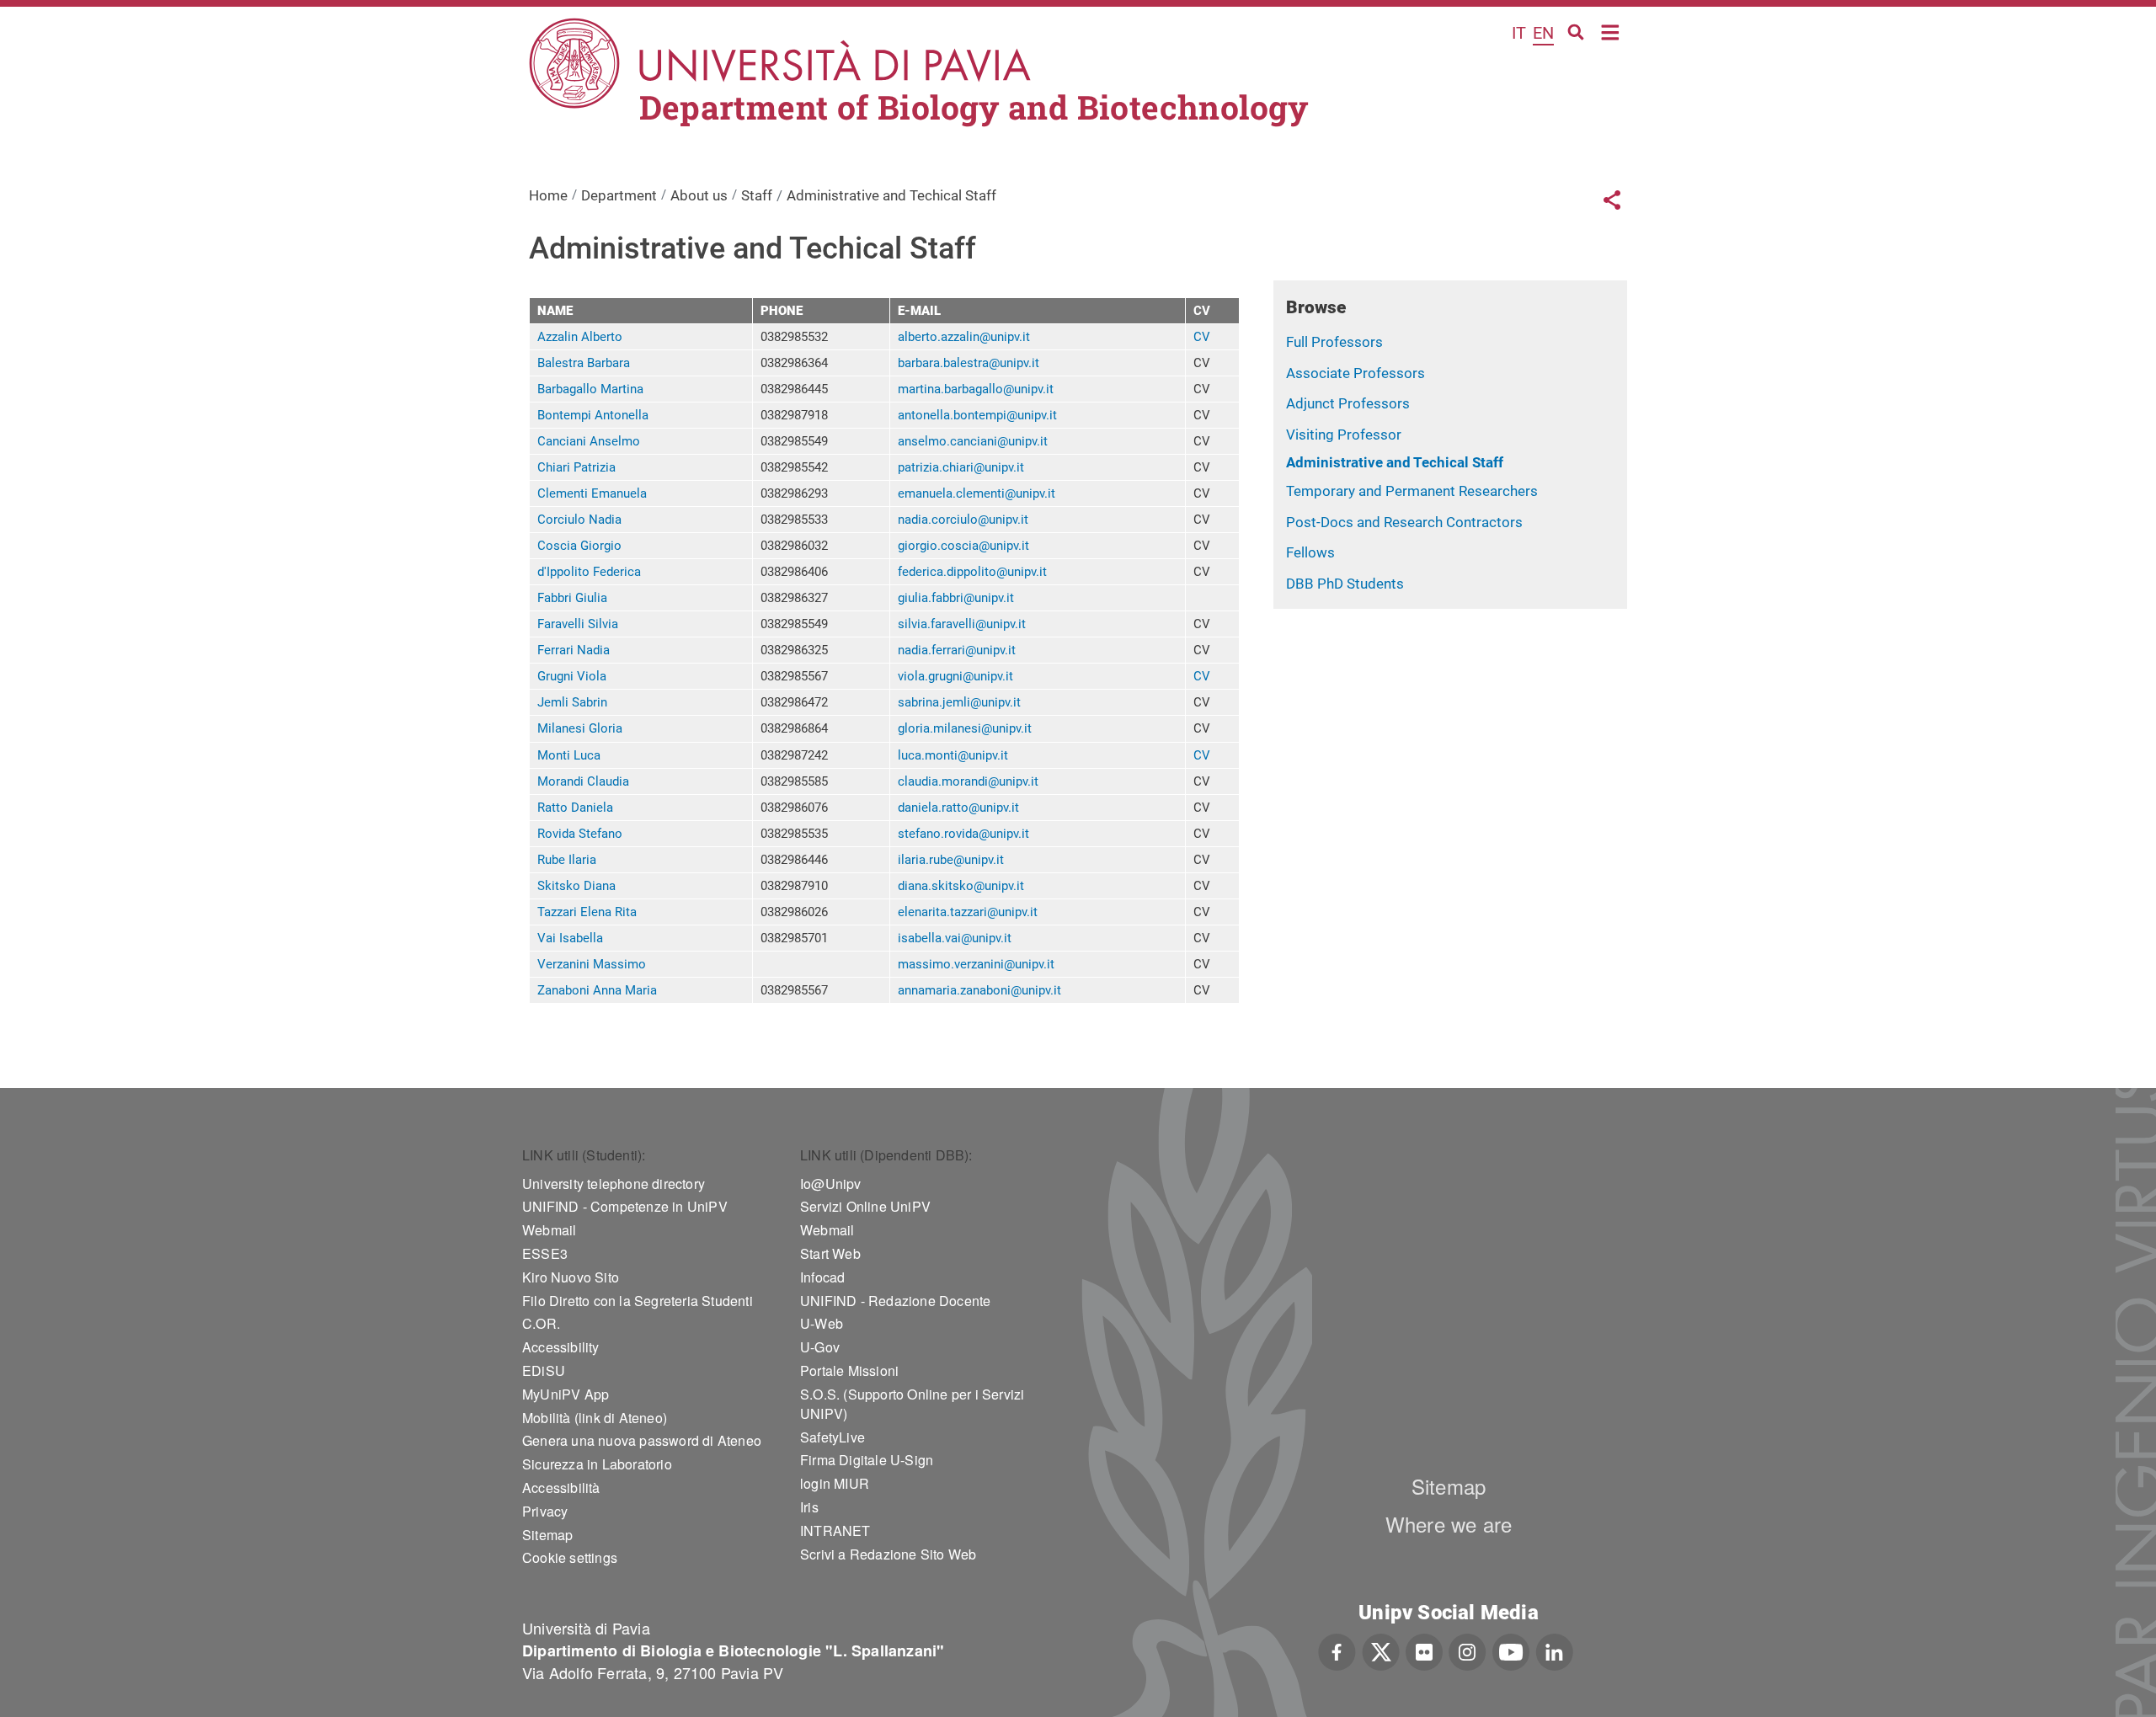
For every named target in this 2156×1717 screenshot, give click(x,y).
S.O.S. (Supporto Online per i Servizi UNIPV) (912, 1404)
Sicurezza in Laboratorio (597, 1464)
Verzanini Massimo (592, 964)
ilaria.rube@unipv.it (951, 860)
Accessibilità (561, 1488)
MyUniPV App (566, 1394)
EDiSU (544, 1370)
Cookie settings (570, 1557)
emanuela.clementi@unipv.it (977, 493)
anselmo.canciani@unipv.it (973, 441)
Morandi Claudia (583, 781)
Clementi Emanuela (592, 493)
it (1519, 33)
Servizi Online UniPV (865, 1206)
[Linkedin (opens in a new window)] (1554, 1650)
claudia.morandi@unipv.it (968, 781)
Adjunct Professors (1348, 403)
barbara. (921, 363)
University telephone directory (614, 1184)
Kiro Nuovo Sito (571, 1277)
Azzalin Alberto (580, 337)
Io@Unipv (831, 1184)
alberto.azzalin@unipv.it (964, 337)
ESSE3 (545, 1253)
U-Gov (820, 1347)
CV (1202, 337)
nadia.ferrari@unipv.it (957, 650)
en (1543, 33)
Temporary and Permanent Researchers (1412, 491)
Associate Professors (1356, 373)
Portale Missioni (849, 1370)
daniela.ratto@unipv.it (958, 808)
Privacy (545, 1511)
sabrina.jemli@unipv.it (959, 702)
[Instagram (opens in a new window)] (1468, 1650)
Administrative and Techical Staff (1395, 462)
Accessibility (561, 1347)
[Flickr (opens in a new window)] (1424, 1650)
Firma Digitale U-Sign (867, 1460)
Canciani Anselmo (589, 441)
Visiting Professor (1344, 435)
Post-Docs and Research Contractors (1404, 522)
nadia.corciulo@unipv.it (963, 520)
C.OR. (541, 1323)
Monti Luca (569, 755)
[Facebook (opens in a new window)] (1337, 1650)
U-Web (822, 1323)
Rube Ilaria (567, 860)
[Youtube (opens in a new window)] (1511, 1650)
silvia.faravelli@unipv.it (962, 624)
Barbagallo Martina (590, 389)
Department (619, 195)
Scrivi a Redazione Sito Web (888, 1554)
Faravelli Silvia (578, 624)
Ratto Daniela (575, 808)
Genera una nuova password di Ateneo (642, 1440)
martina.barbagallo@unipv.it (976, 389)
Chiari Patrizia (576, 467)
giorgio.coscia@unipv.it (963, 546)
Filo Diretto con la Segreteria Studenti (638, 1301)
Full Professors (1334, 342)
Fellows (1310, 552)
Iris (809, 1507)
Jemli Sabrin (572, 702)
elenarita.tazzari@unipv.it (968, 912)
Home (1611, 31)
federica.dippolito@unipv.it (972, 572)
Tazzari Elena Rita (587, 912)
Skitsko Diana (576, 886)
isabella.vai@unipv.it (955, 938)
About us (699, 195)
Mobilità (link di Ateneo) (595, 1418)
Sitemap (547, 1535)
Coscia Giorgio (579, 546)
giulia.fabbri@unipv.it (956, 598)
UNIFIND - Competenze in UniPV (625, 1206)
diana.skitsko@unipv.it (961, 886)
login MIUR (835, 1483)
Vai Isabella (570, 938)
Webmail (549, 1230)
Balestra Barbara (584, 363)
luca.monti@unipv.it (953, 755)
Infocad (822, 1277)
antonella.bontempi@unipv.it (977, 415)
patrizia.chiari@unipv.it (961, 467)
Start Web (830, 1253)
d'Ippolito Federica (589, 572)
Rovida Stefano (580, 834)
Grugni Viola (572, 676)
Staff (757, 195)
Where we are (1449, 1524)
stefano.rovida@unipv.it (963, 834)
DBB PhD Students (1345, 584)
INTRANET (835, 1530)
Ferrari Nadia (574, 650)
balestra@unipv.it (991, 363)
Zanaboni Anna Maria (597, 990)
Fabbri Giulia (572, 598)
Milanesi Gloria (580, 728)
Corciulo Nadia (579, 520)
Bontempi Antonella (593, 415)
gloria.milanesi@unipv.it (965, 728)
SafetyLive (833, 1437)
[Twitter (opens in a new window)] (1381, 1650)
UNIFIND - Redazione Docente (895, 1301)
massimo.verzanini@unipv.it (976, 964)
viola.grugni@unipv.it (955, 676)
